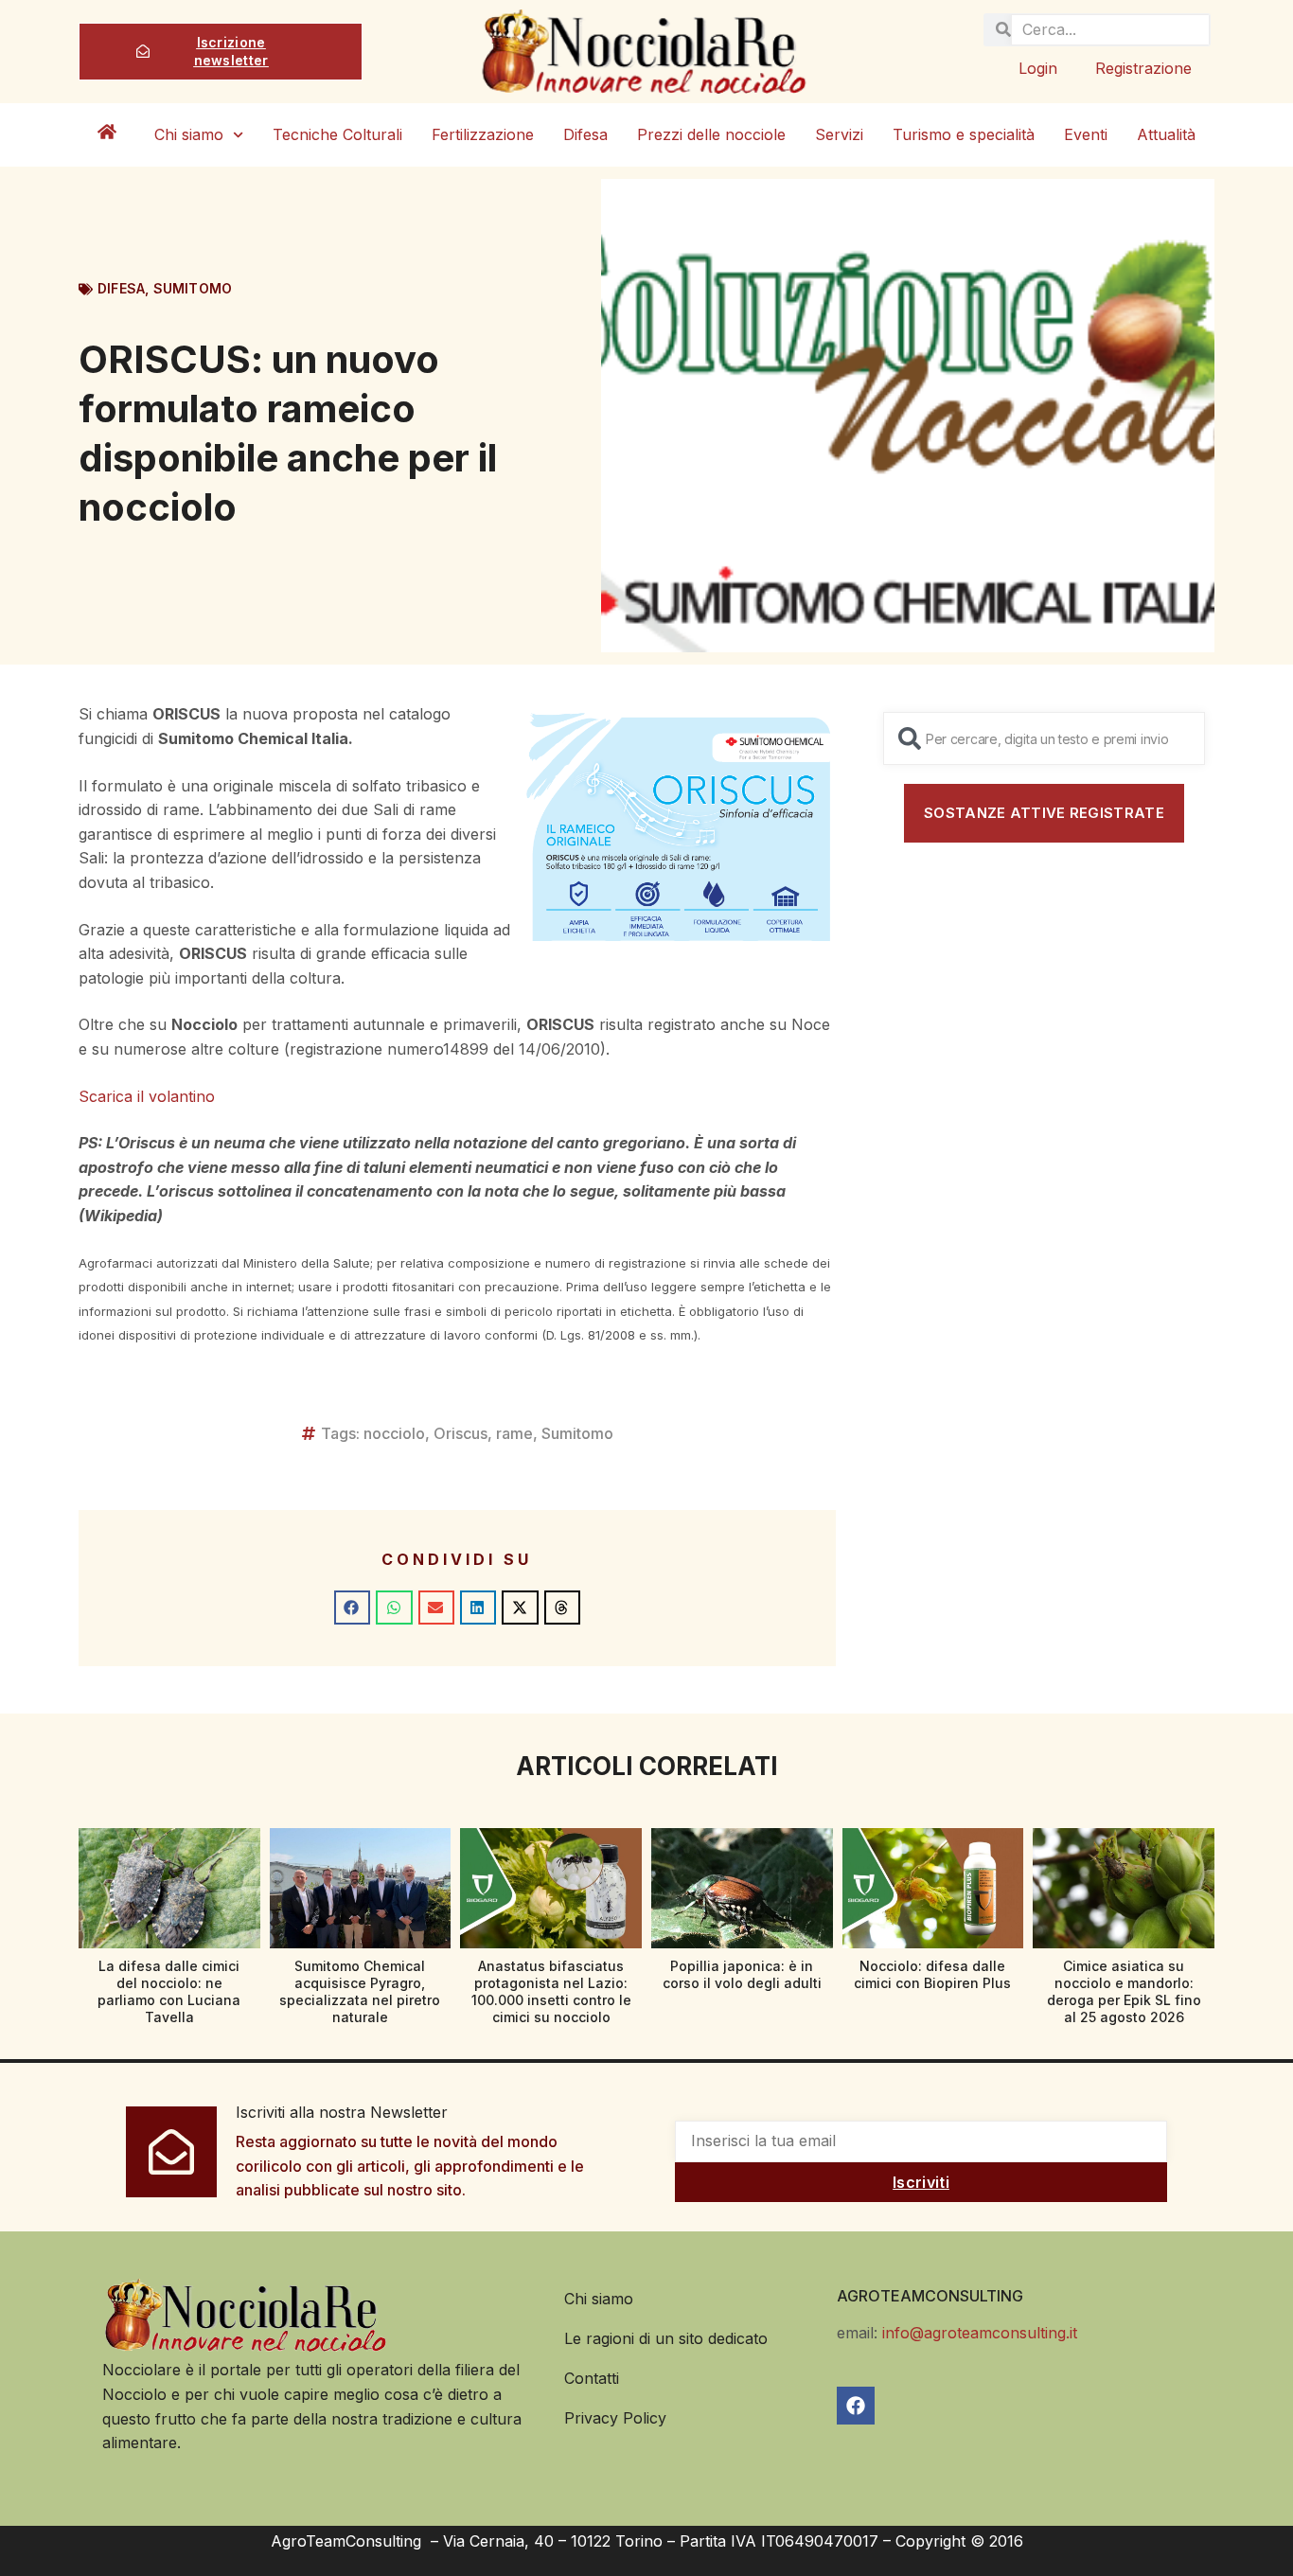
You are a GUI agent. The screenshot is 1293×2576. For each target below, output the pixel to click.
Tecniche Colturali (337, 134)
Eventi (1086, 134)
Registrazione (1143, 68)
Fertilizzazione (483, 134)
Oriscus (461, 1433)
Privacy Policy (615, 2418)
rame (514, 1433)
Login (1038, 68)
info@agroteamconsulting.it (980, 2333)
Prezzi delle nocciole (711, 134)
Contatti (592, 2378)
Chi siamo (189, 134)
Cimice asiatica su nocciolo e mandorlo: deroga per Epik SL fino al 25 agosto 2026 (1124, 1992)
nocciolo (394, 1433)
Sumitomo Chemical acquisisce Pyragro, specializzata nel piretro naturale (360, 1992)
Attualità (1166, 134)
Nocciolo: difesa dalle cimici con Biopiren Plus (932, 1974)
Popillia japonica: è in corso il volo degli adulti (742, 1974)
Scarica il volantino (147, 1096)
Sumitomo (193, 288)
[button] (352, 1608)
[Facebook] (856, 2406)
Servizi (839, 134)
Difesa (585, 134)
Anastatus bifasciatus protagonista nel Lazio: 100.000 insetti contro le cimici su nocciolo (551, 1992)
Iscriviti (921, 2182)
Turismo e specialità (964, 134)
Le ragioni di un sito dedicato (666, 2338)
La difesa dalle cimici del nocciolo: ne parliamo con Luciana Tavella (169, 1992)
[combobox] (1044, 738)
